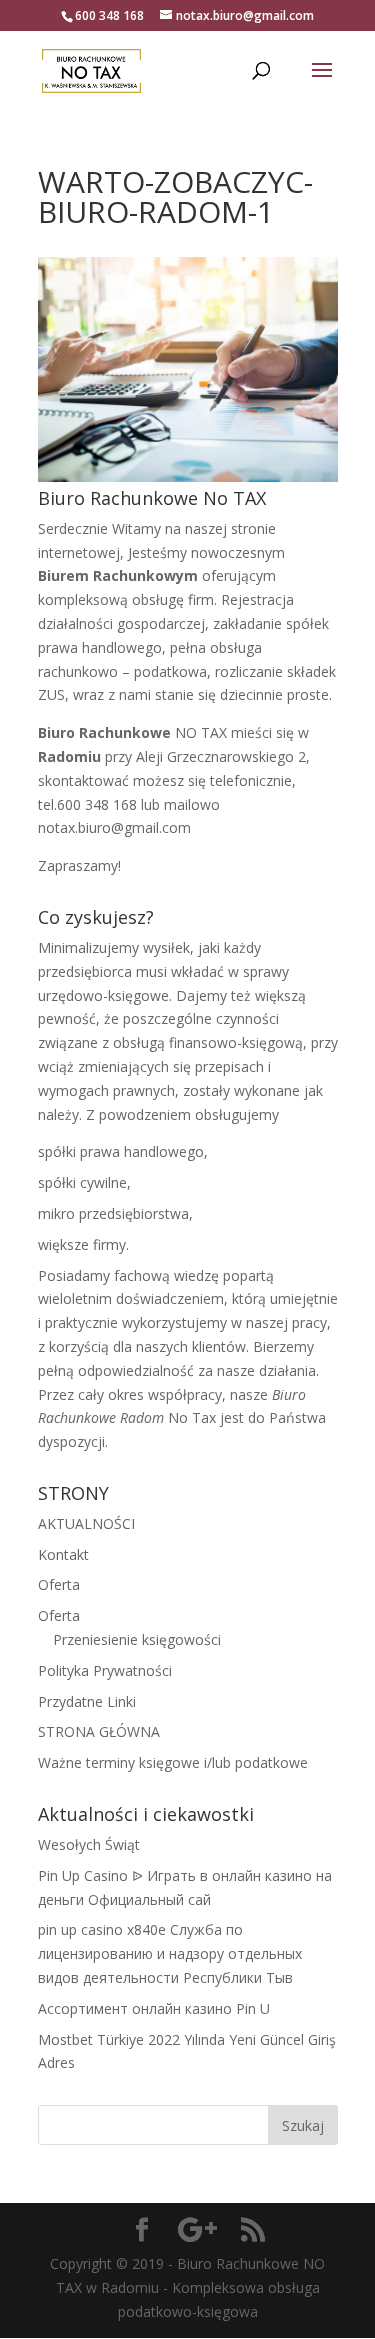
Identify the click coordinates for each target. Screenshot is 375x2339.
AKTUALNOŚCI (86, 1523)
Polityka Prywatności (105, 1670)
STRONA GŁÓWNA (99, 1731)
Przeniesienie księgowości (137, 1639)
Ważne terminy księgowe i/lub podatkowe (173, 1762)
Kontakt (63, 1554)
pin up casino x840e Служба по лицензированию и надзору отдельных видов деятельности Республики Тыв (170, 1953)
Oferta (59, 1584)
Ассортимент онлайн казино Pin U (154, 2008)
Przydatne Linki (87, 1701)
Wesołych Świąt (89, 1844)
